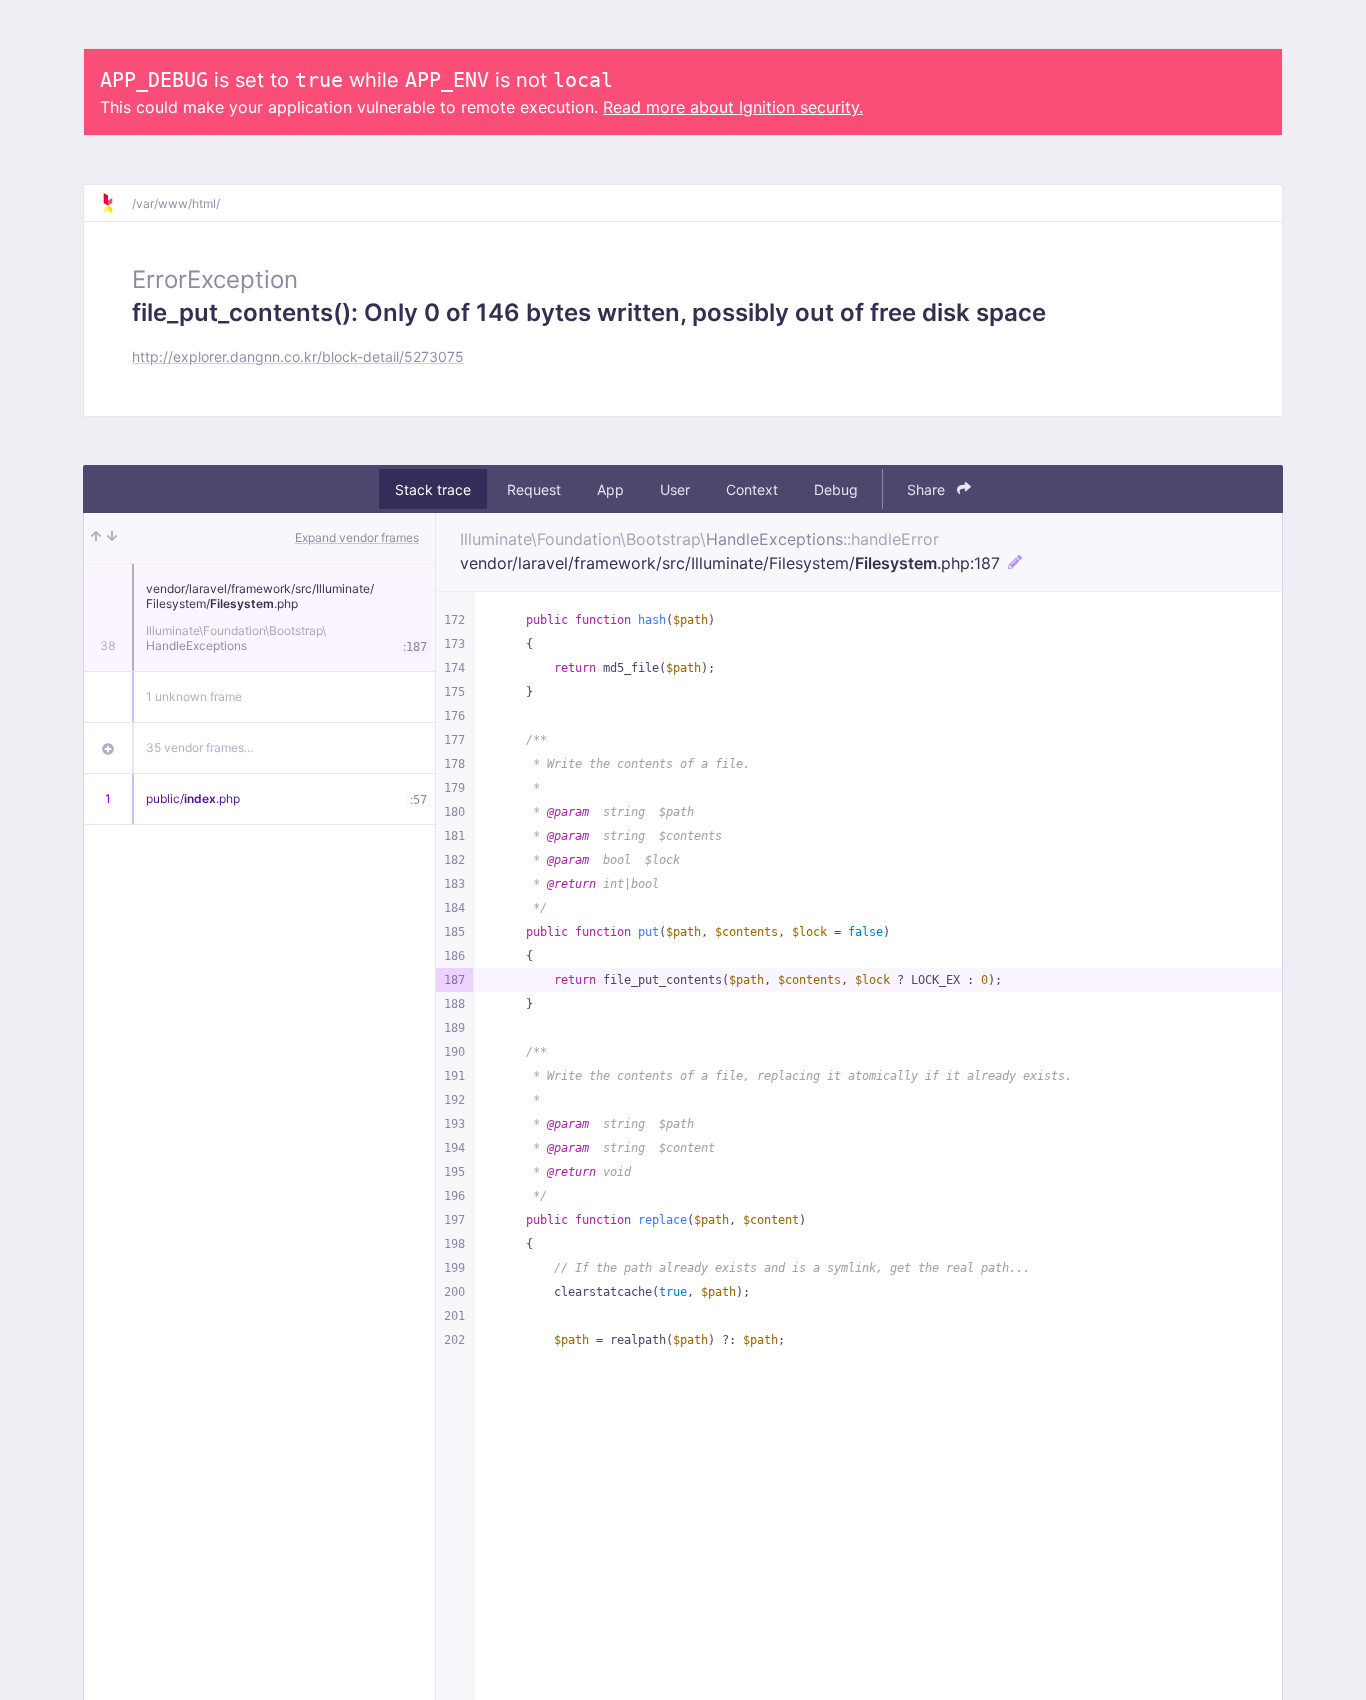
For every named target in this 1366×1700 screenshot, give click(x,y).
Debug (836, 489)
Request (534, 489)
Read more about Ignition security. (733, 107)
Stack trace (433, 489)
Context (752, 489)
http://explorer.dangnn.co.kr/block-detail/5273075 (298, 356)
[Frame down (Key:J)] (112, 538)
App (610, 489)
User (675, 489)
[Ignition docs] (116, 203)
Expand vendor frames (357, 537)
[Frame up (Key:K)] (96, 538)
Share (928, 489)
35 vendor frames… (200, 747)
